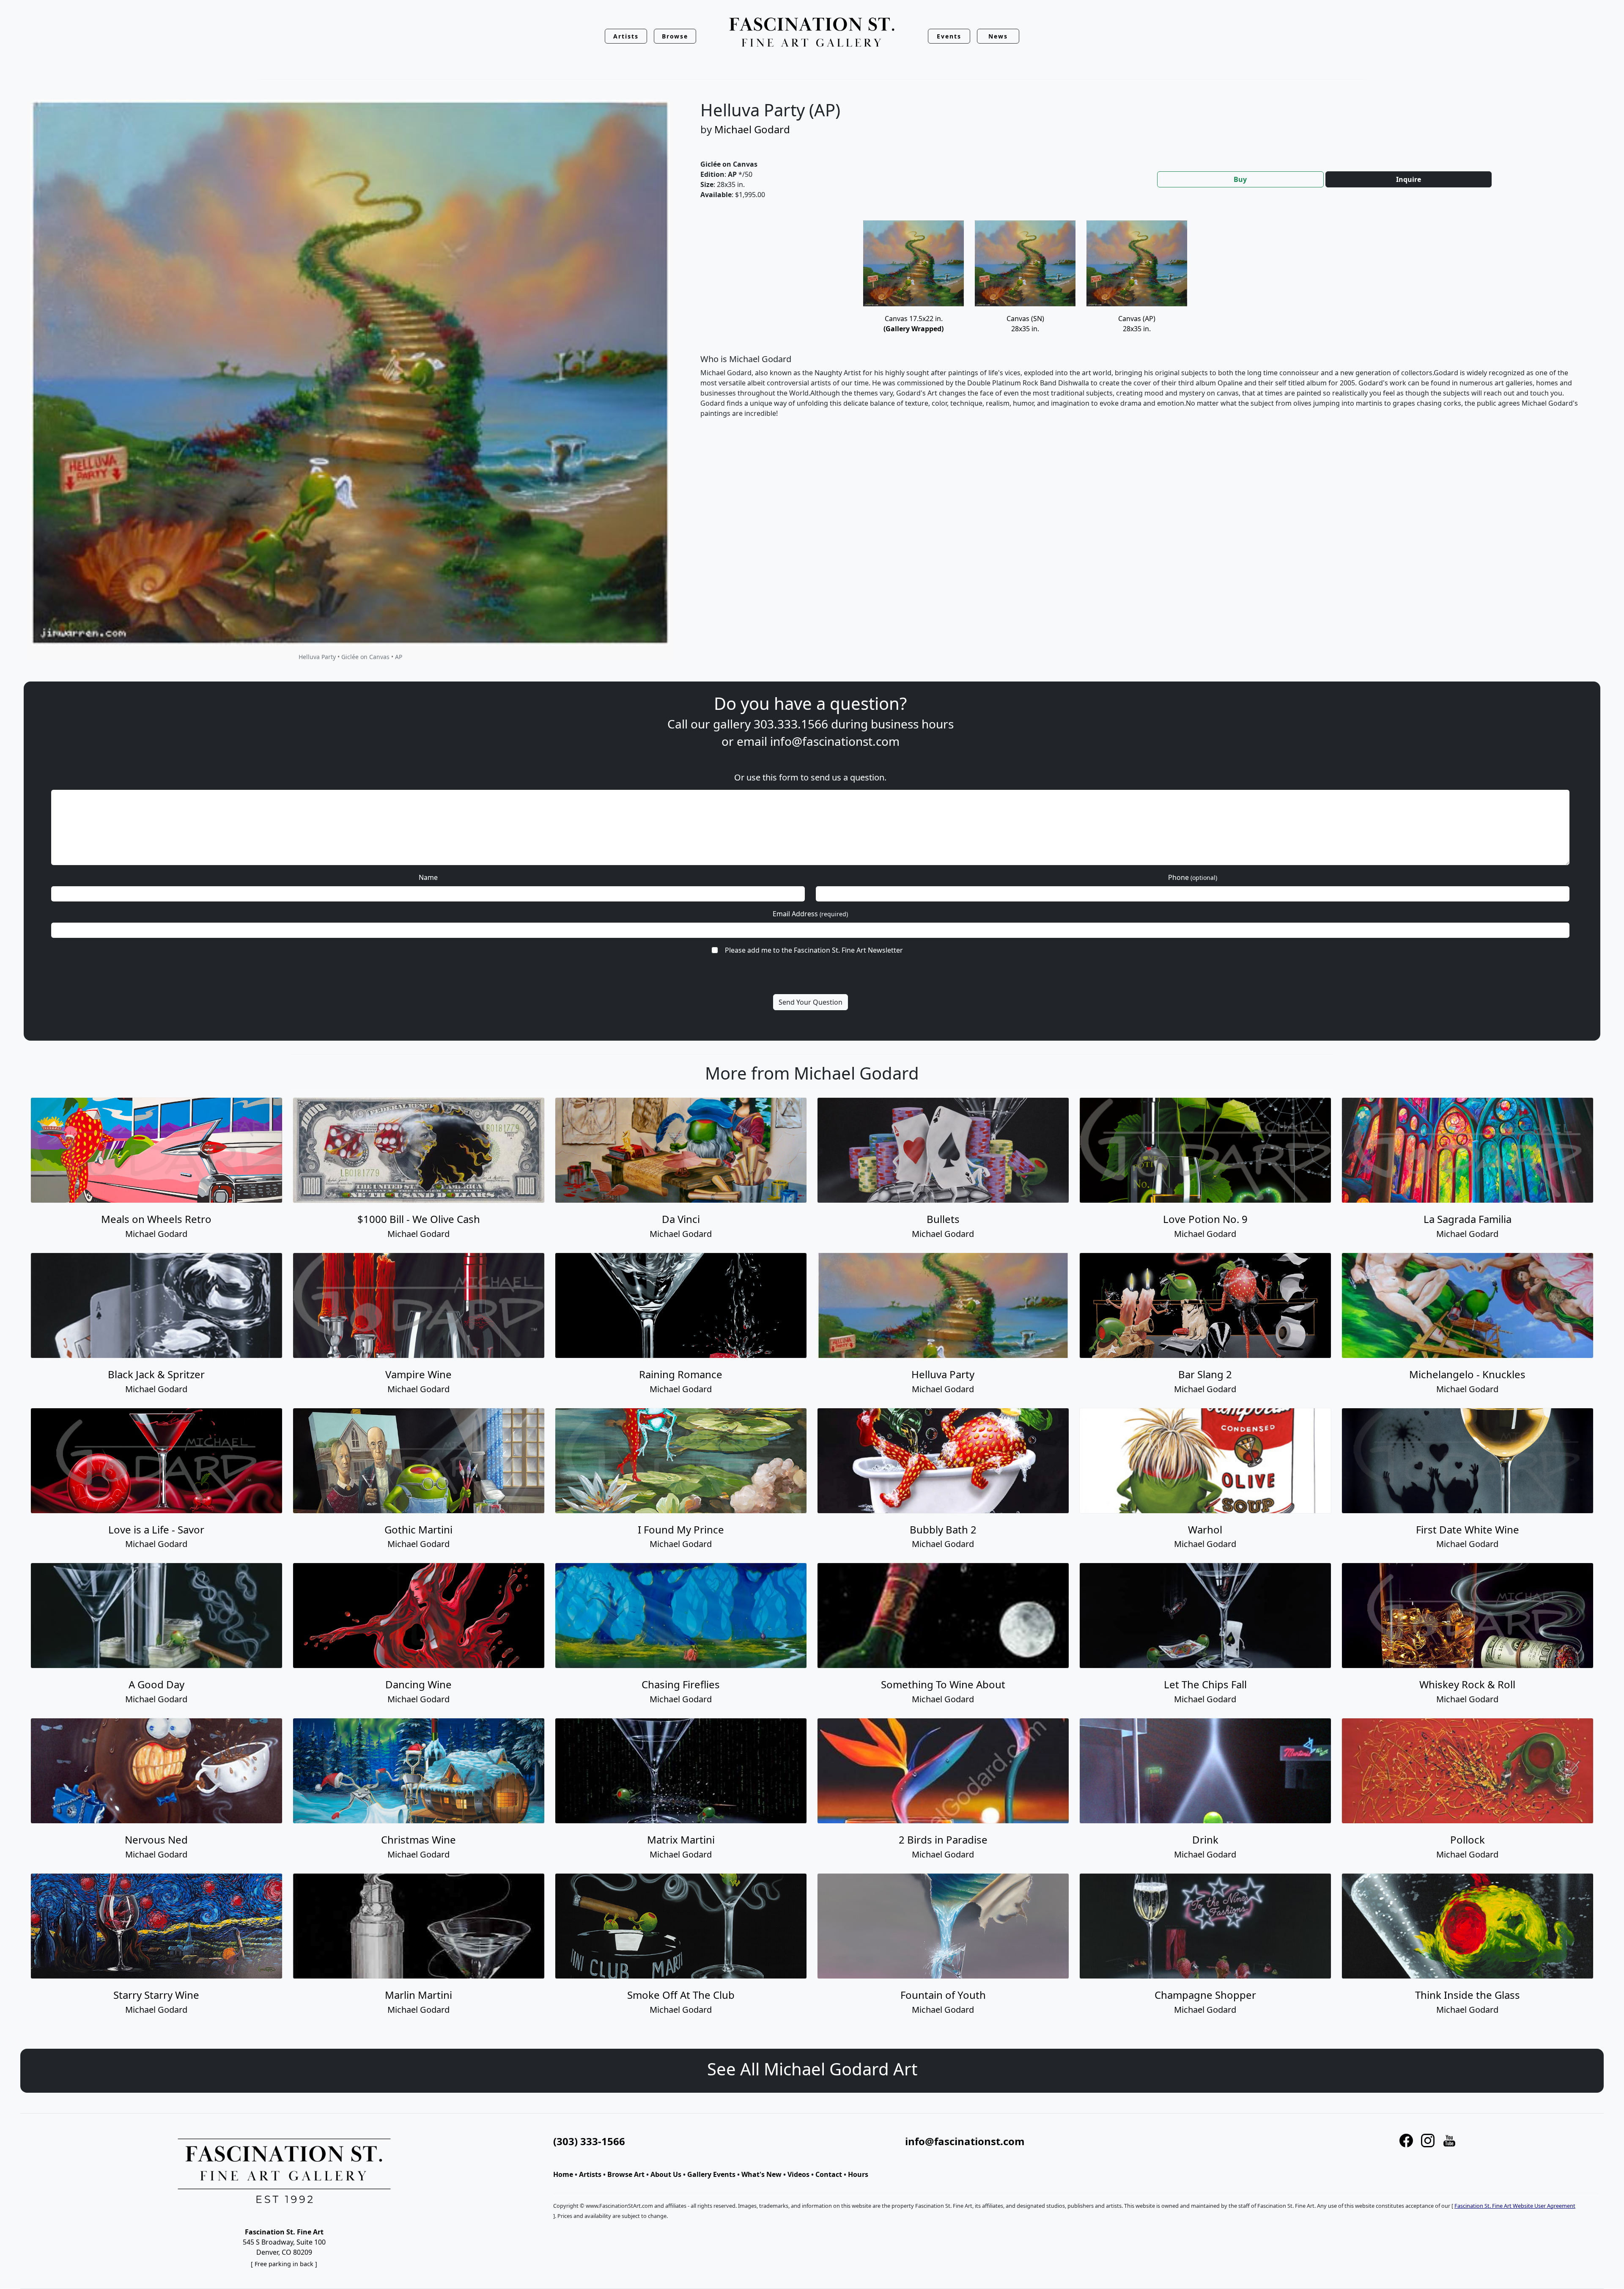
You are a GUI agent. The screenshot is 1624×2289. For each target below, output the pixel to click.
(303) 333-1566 (589, 2141)
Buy (1240, 179)
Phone (1193, 877)
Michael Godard (752, 129)
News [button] (998, 36)
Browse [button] (675, 36)
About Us (666, 2174)
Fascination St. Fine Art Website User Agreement (1515, 2206)
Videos (798, 2174)
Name (428, 877)
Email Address (810, 914)
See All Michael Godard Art (812, 2069)
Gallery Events (711, 2174)
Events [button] (949, 36)
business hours (912, 724)
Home (563, 2174)
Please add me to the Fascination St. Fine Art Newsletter (814, 950)
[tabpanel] (1142, 326)
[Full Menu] (812, 33)
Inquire (1409, 179)
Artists (590, 2174)
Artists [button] (626, 36)
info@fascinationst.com (835, 741)
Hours (858, 2174)
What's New (761, 2174)
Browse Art (626, 2174)
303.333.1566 (791, 724)
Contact (829, 2174)
